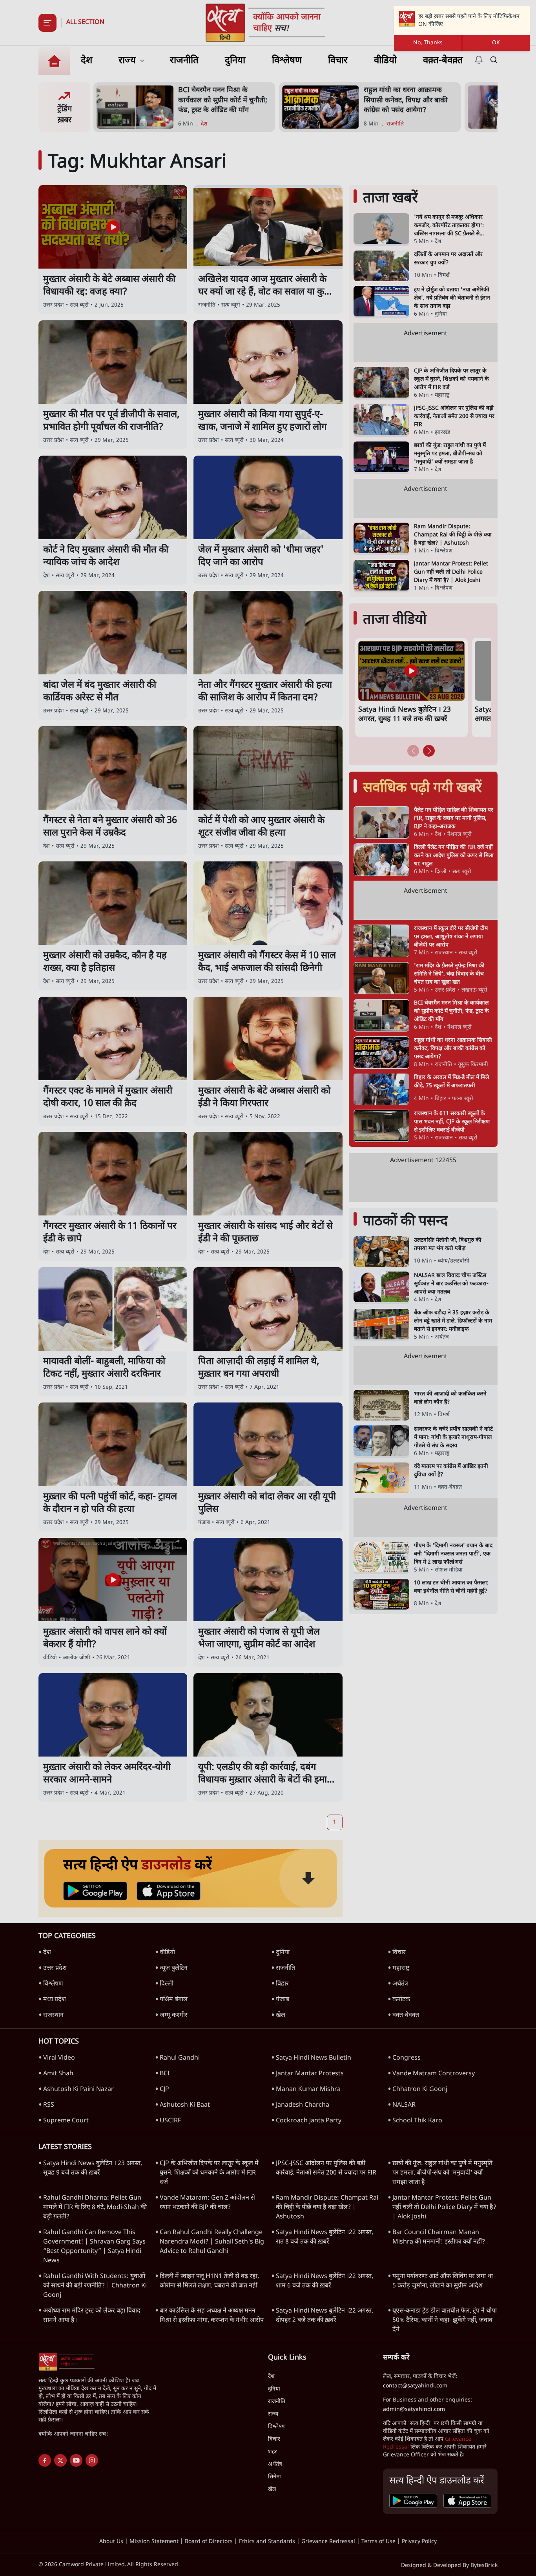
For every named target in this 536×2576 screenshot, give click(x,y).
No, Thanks (428, 43)
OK (496, 43)
